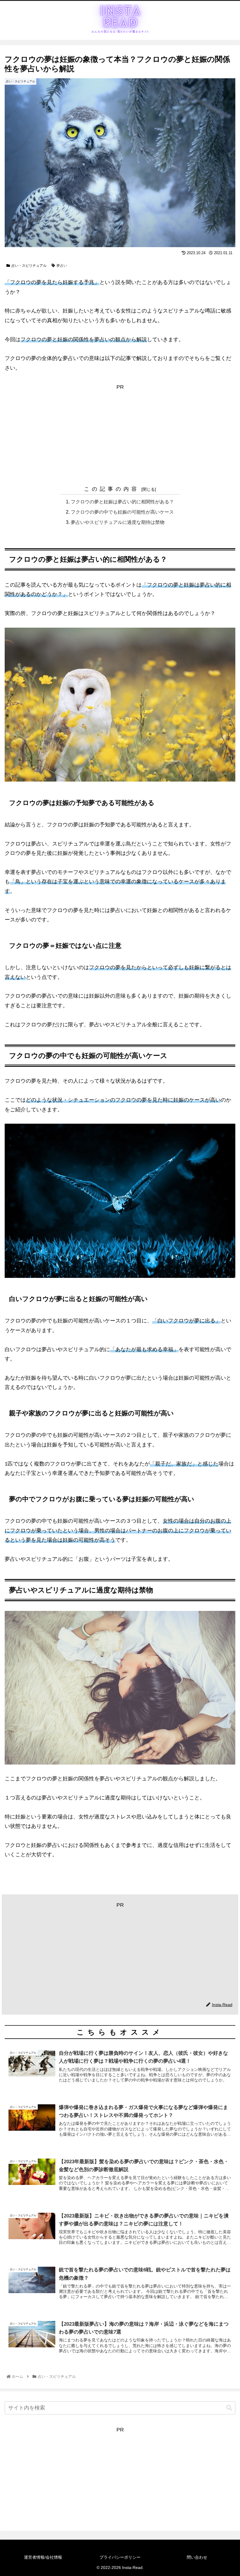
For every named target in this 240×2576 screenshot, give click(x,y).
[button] (229, 2408)
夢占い (62, 266)
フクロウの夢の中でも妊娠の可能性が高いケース (122, 512)
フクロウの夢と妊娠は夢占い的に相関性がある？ (122, 502)
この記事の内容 (112, 489)
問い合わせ (197, 2557)
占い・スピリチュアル (29, 266)
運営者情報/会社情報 (43, 2557)
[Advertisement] (120, 433)
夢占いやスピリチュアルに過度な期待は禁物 (118, 522)
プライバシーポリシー (120, 2557)
